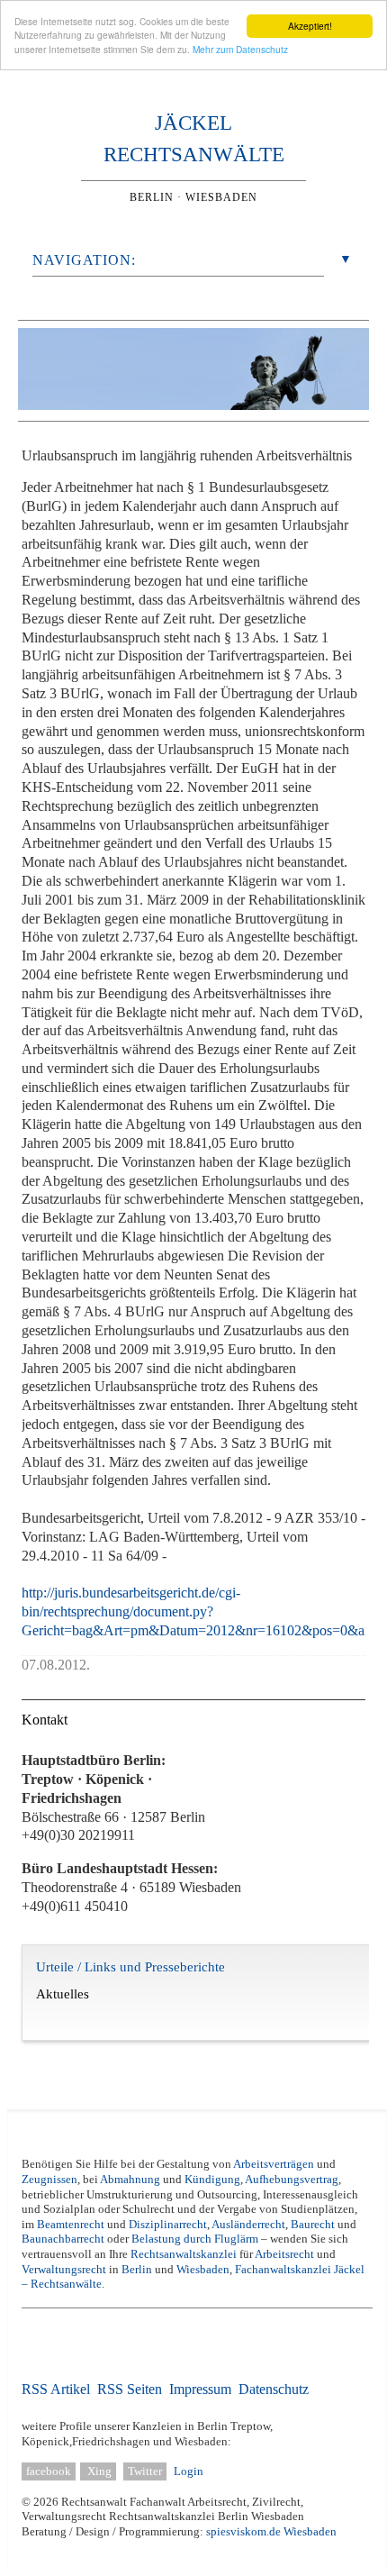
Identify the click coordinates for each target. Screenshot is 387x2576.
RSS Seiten (130, 2389)
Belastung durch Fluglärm (195, 2239)
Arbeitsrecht (284, 2254)
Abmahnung (130, 2180)
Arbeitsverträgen (274, 2164)
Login (189, 2471)
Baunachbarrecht (63, 2239)
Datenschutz (274, 2389)
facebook (49, 2471)
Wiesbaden (203, 2270)
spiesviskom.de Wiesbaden (271, 2532)
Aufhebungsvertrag (292, 2180)
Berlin (137, 2270)
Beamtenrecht (71, 2225)
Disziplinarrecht (168, 2225)
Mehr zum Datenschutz (240, 49)
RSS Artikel (56, 2389)
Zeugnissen (49, 2180)
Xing (98, 2471)
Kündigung (212, 2180)
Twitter (145, 2471)
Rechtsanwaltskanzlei (185, 2254)
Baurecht (313, 2225)
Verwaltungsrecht (64, 2270)
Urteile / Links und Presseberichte (130, 1980)
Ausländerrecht (248, 2225)
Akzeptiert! (310, 26)
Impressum (200, 2389)
